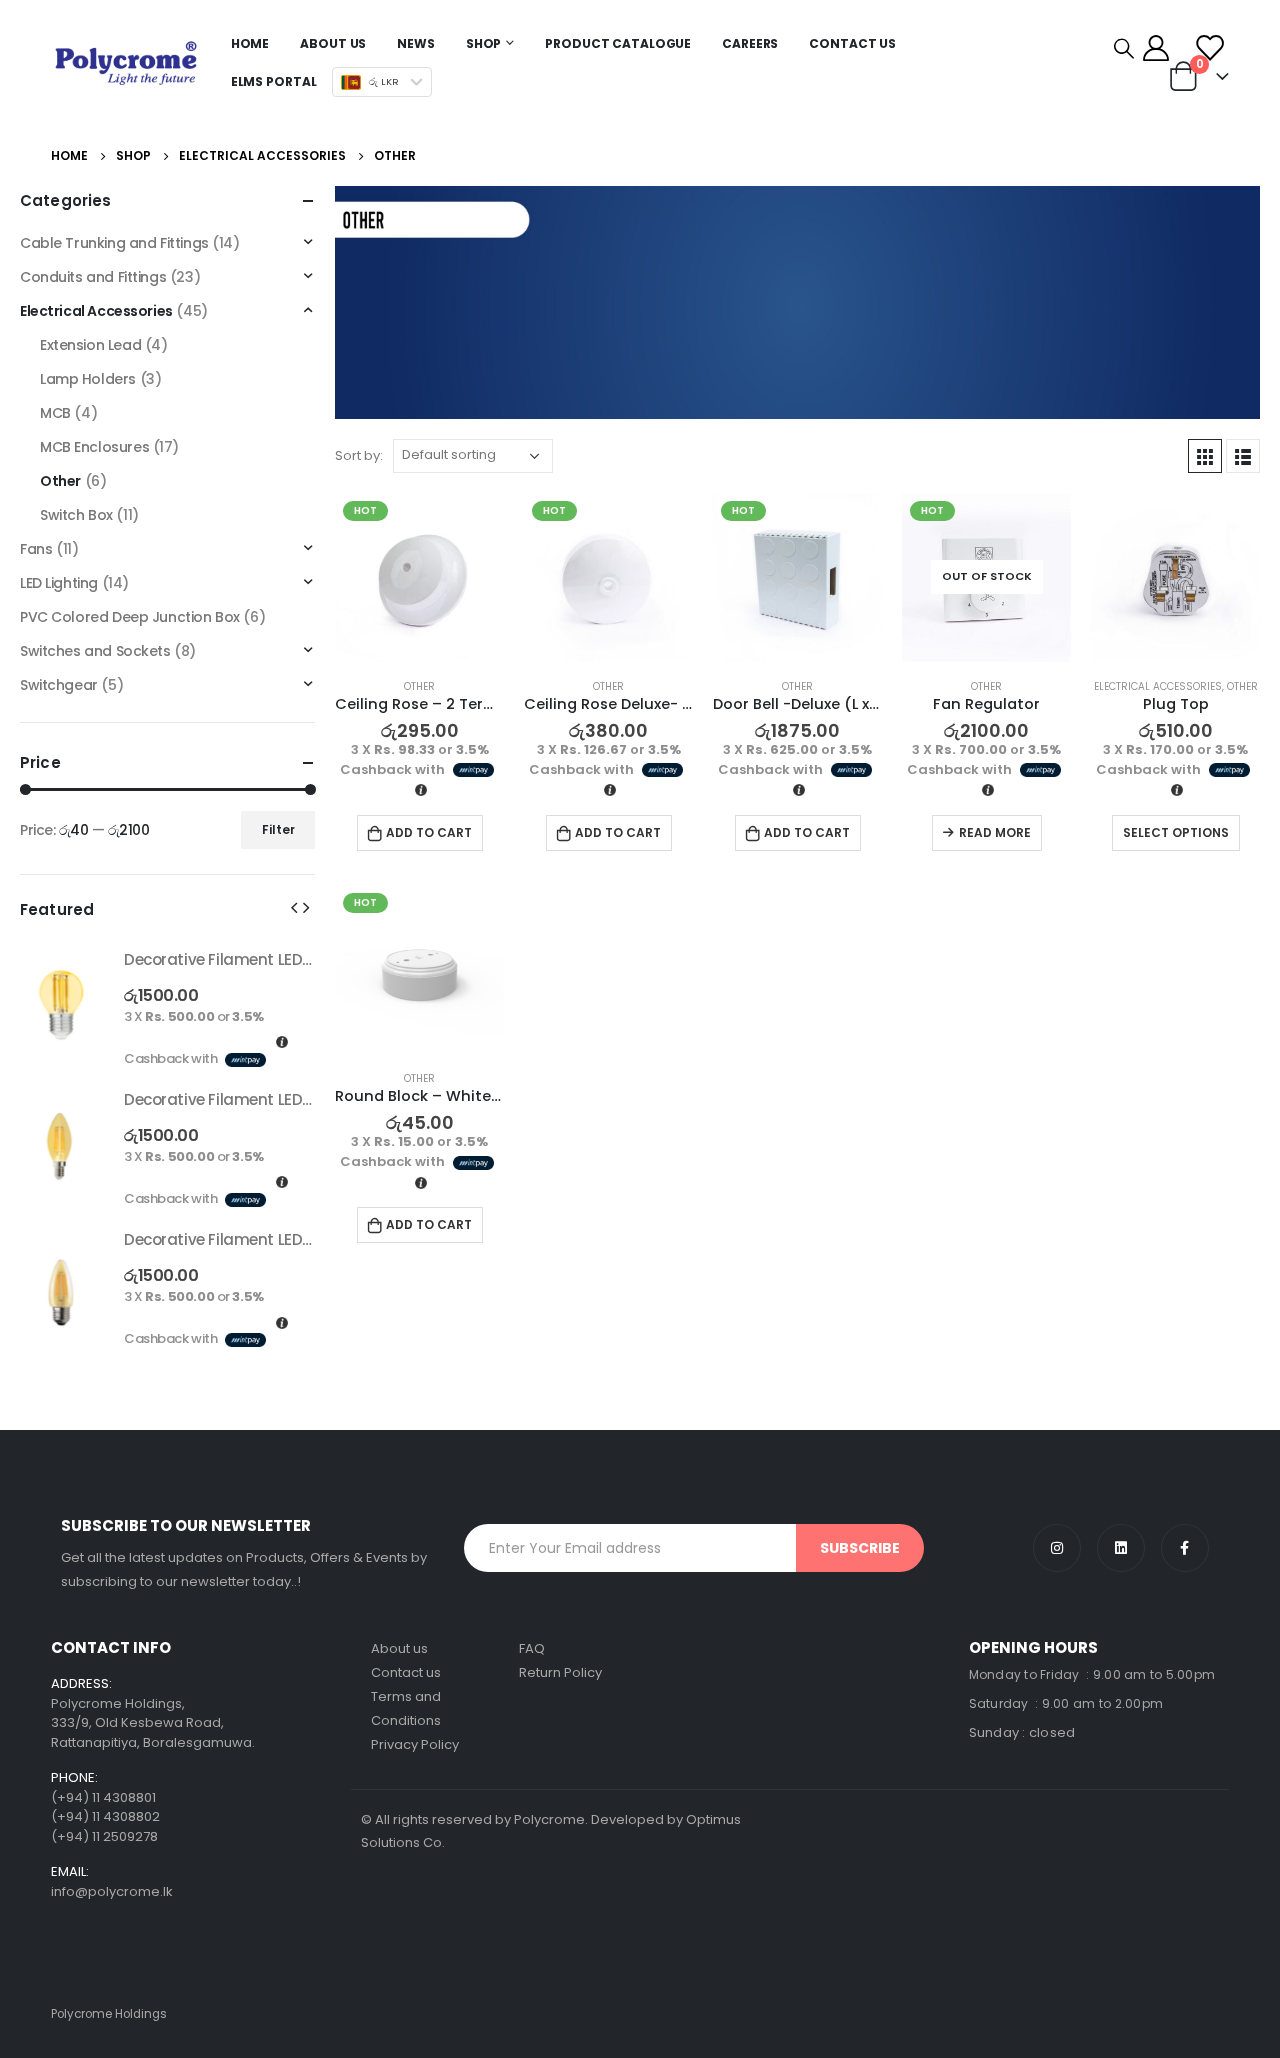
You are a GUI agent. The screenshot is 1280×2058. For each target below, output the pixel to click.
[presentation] (294, 907)
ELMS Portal (274, 81)
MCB (55, 413)
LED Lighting (59, 583)
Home (250, 43)
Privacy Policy (415, 1744)
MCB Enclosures (94, 447)
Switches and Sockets (95, 651)
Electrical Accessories (1158, 686)
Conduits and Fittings (93, 277)
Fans (36, 549)
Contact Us (852, 43)
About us (399, 1648)
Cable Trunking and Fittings (114, 243)
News (416, 43)
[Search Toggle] (1124, 48)
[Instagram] (1057, 1548)
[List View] (1243, 456)
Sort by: (359, 455)
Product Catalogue (618, 43)
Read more (995, 832)
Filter (278, 829)
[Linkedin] (1121, 1548)
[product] (1175, 577)
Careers (750, 43)
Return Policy (560, 1672)
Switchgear (59, 685)
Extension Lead (90, 345)
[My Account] (1155, 48)
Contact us (406, 1672)
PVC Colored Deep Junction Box (130, 617)
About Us (333, 43)
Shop (484, 43)
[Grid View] (1205, 456)
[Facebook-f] (1185, 1548)
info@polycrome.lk (112, 1891)
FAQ (532, 1648)
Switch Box (76, 515)
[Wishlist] (1209, 48)
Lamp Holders (88, 379)
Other (419, 686)
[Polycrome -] (126, 62)
